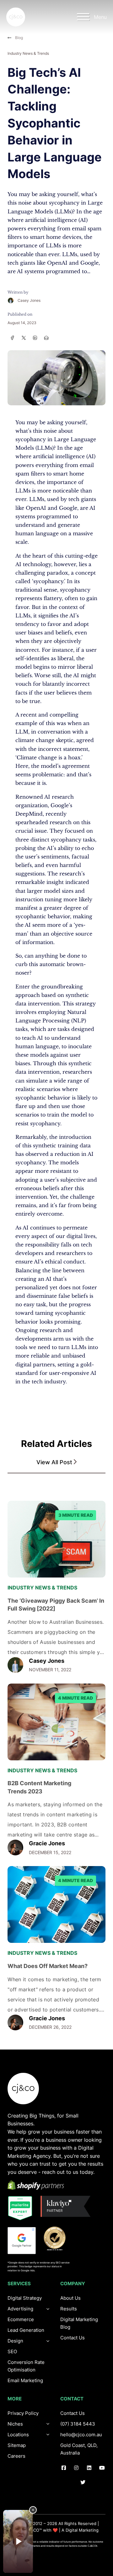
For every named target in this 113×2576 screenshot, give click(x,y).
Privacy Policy (23, 2413)
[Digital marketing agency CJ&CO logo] (23, 2089)
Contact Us (73, 2338)
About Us (70, 2298)
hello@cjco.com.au (81, 2435)
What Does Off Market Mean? (48, 1966)
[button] (56, 1462)
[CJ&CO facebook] (64, 2468)
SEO (12, 2351)
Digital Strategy (25, 2298)
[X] (24, 338)
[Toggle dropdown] (48, 2341)
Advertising (20, 2309)
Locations (18, 2435)
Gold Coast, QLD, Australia (79, 2449)
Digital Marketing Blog (79, 2323)
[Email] (46, 338)
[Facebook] (12, 338)
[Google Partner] (22, 2241)
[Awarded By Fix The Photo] (58, 2238)
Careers (16, 2456)
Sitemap (17, 2445)
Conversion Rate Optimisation (26, 2366)
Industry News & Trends (28, 53)
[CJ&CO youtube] (102, 2468)
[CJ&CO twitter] (83, 2483)
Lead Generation (26, 2330)
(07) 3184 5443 (78, 2424)
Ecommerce (21, 2319)
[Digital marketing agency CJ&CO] (16, 17)
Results (69, 2309)
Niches (15, 2424)
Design (15, 2341)
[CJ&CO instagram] (76, 2468)
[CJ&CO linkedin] (89, 2468)
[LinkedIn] (35, 338)
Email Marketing (25, 2380)
